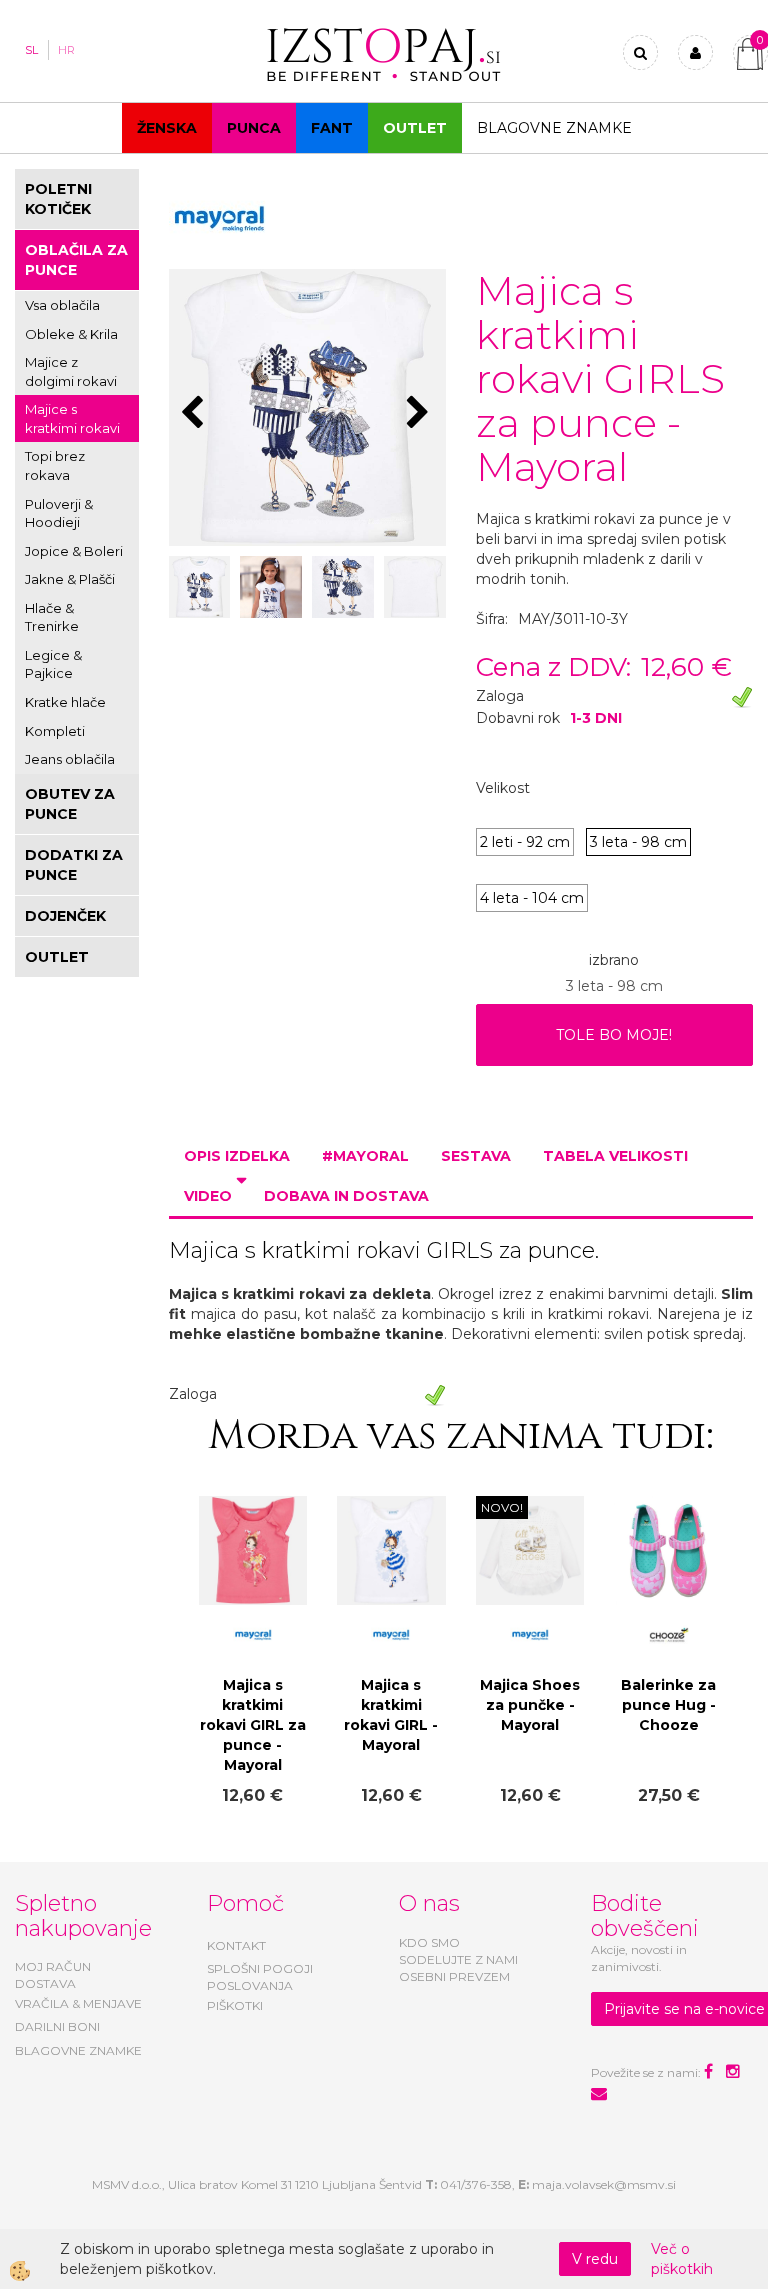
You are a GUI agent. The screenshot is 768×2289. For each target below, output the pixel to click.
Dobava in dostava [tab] (346, 1196)
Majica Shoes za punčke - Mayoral (530, 1705)
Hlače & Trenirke (52, 617)
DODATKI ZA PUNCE (74, 865)
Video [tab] (208, 1196)
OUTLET (415, 128)
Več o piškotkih (682, 2259)
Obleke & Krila (71, 334)
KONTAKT (236, 1945)
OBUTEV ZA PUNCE (70, 804)
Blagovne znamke (554, 128)
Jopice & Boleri (74, 551)
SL (31, 50)
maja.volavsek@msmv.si (604, 2184)
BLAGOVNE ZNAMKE (78, 2050)
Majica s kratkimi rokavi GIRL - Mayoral (391, 1715)
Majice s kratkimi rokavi (72, 418)
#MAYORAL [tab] (365, 1156)
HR (66, 50)
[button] (420, 414)
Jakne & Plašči (70, 579)
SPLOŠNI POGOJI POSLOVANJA (260, 1977)
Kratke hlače (65, 702)
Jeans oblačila (70, 759)
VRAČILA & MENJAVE (78, 2003)
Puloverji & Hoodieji (59, 513)
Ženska (167, 128)
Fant (332, 128)
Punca (254, 128)
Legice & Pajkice (53, 664)
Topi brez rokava (55, 465)
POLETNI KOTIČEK (58, 199)
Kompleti (55, 731)
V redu (595, 2259)
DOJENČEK (65, 916)
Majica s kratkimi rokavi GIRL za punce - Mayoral (253, 1725)
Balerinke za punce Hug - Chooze (668, 1705)
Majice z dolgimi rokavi (71, 371)
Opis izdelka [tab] (237, 1156)
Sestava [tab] (476, 1156)
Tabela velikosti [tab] (615, 1156)
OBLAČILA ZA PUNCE (76, 260)
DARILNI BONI (57, 2026)
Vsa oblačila (62, 305)
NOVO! (502, 1507)
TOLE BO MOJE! (614, 1035)
